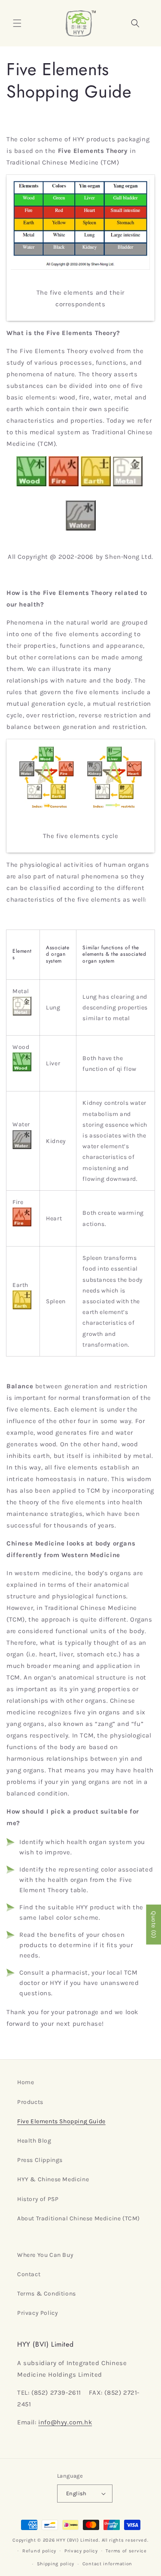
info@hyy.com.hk (65, 2422)
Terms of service (126, 2551)
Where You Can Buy (45, 2255)
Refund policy (39, 2551)
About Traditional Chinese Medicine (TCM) (79, 2218)
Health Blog (34, 2141)
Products (30, 2102)
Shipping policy (56, 2564)
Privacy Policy (38, 2313)
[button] (17, 23)
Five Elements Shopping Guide (61, 2121)
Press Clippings (40, 2160)
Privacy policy (81, 2551)
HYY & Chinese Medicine (53, 2179)
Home (26, 2082)
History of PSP (38, 2199)
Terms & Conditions (47, 2294)
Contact (29, 2274)
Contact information (107, 2564)
